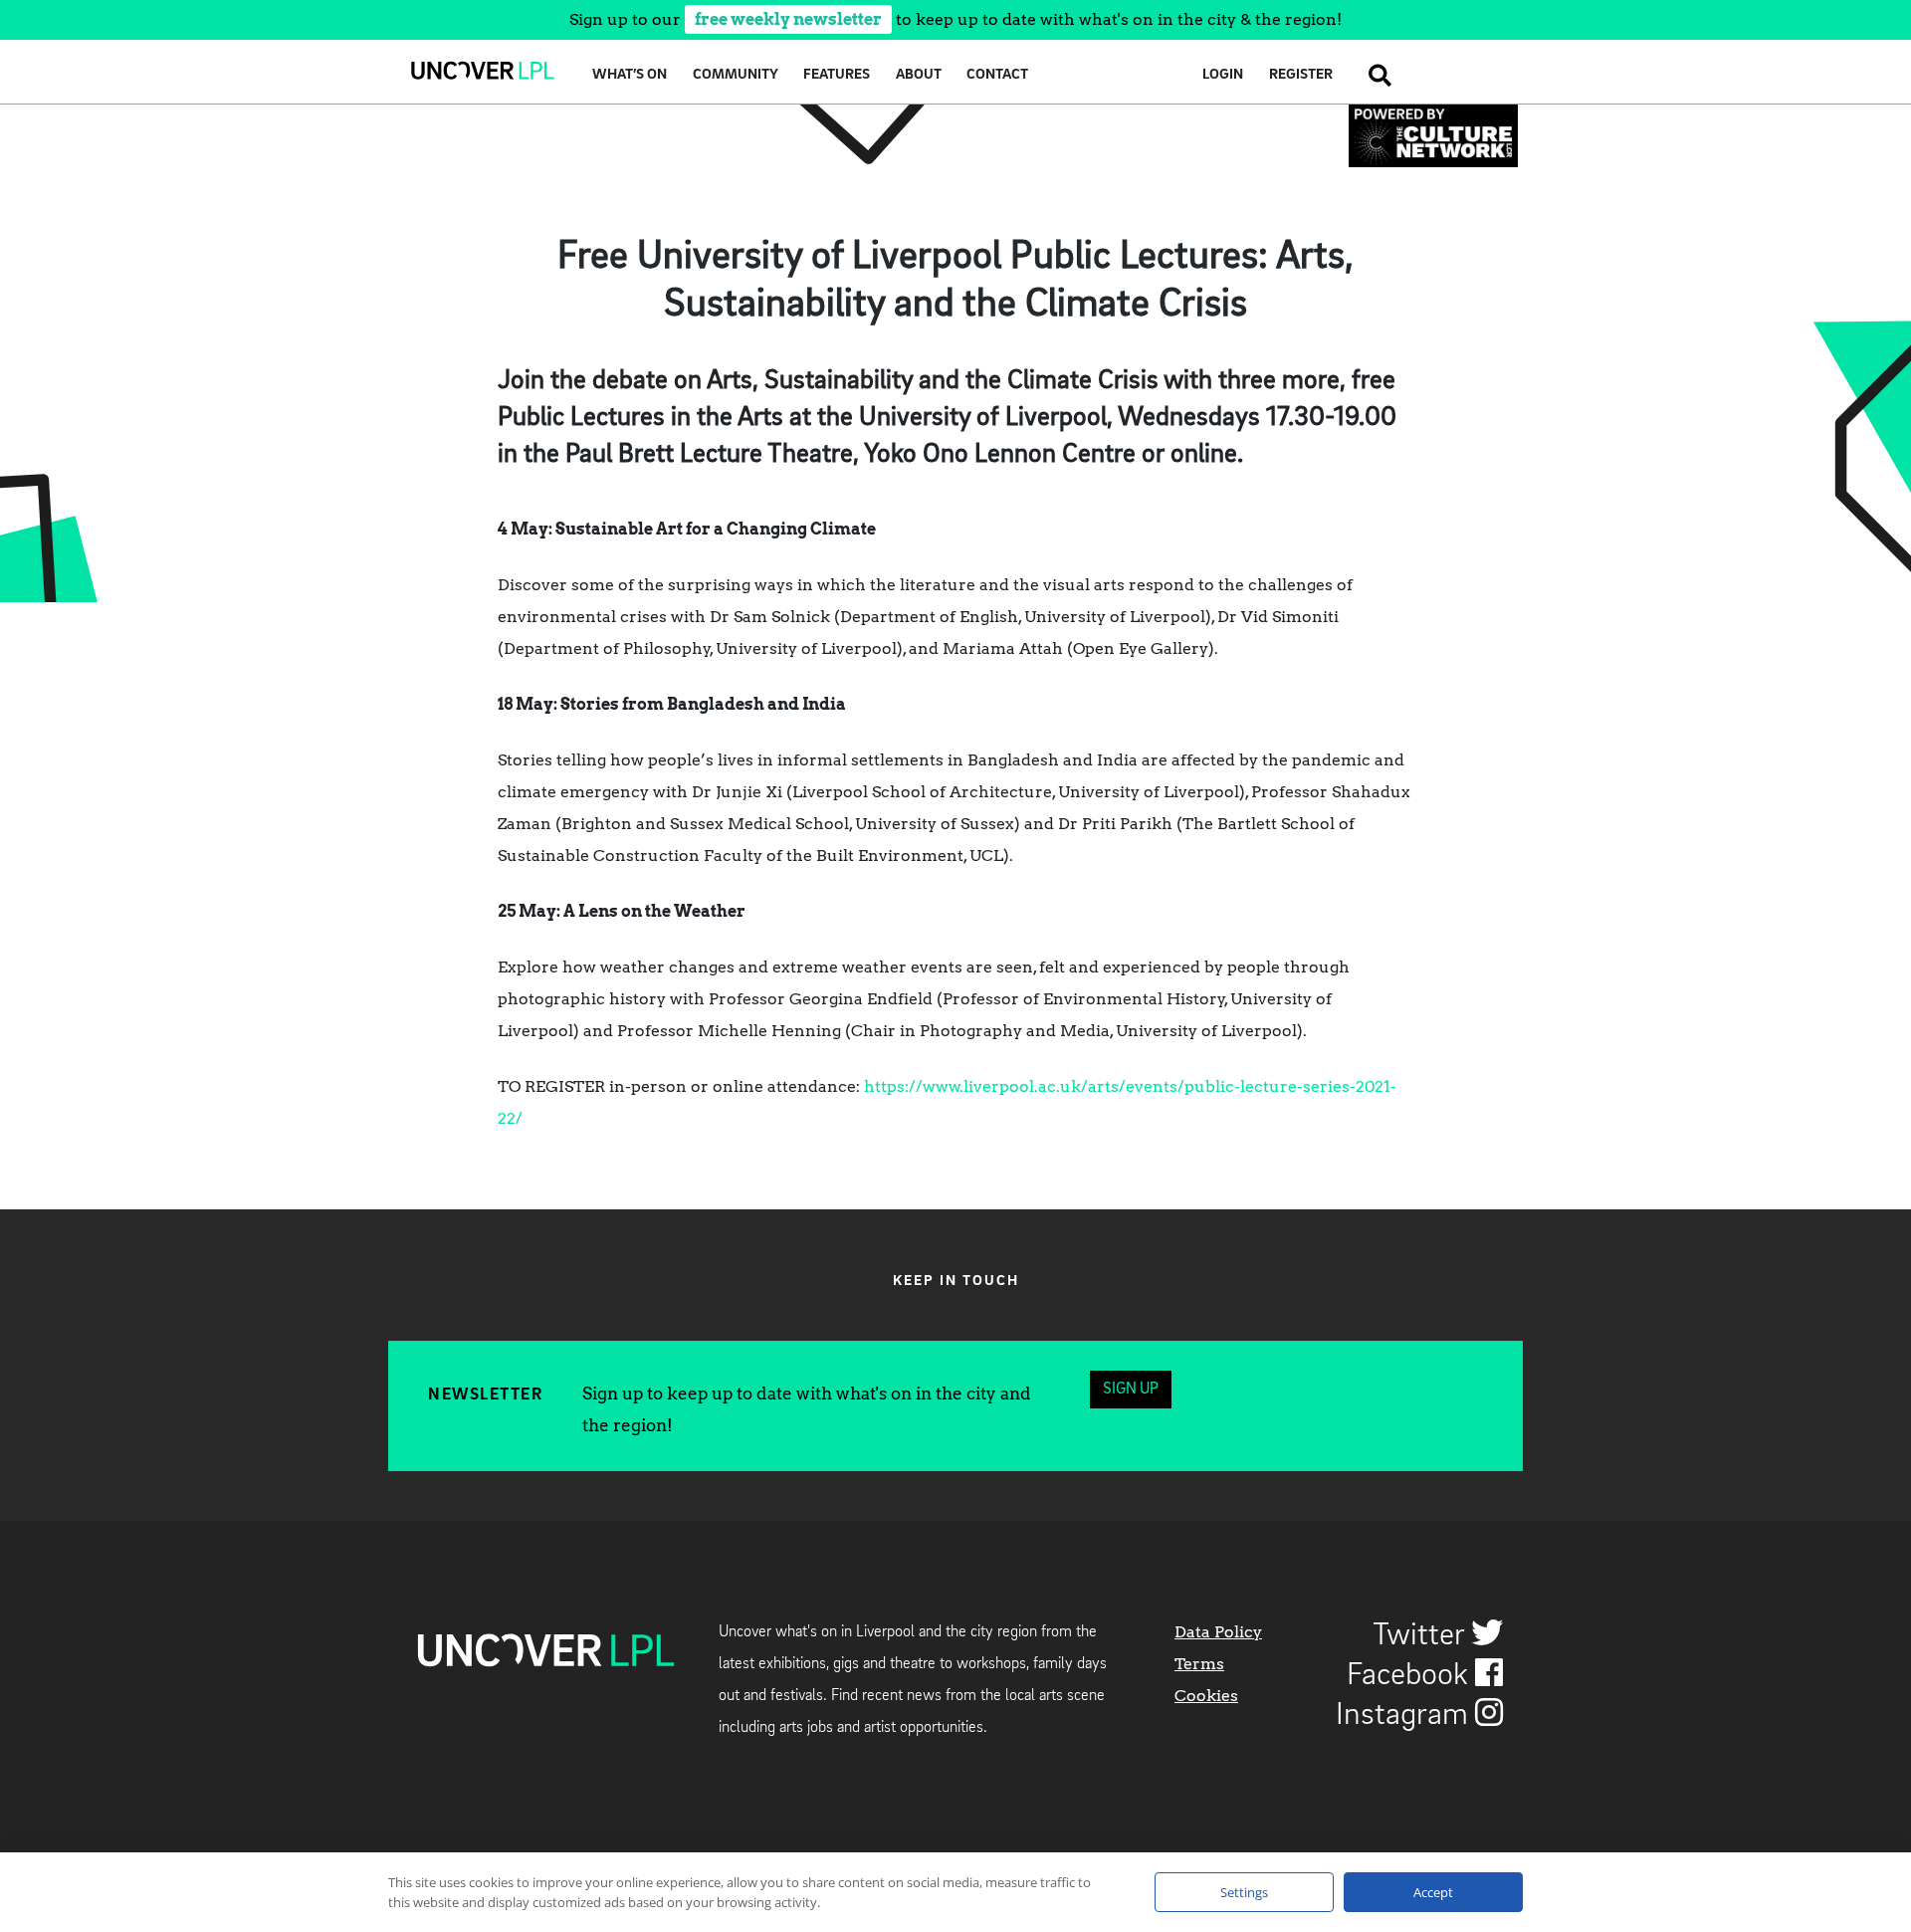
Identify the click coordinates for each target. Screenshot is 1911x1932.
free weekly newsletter (788, 19)
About (919, 75)
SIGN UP (1131, 1390)
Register (1301, 75)
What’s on (630, 75)
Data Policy (1218, 1632)
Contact (997, 75)
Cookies (1206, 1696)
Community (736, 75)
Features (837, 75)
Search (1375, 75)
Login (1223, 75)
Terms (1199, 1664)
